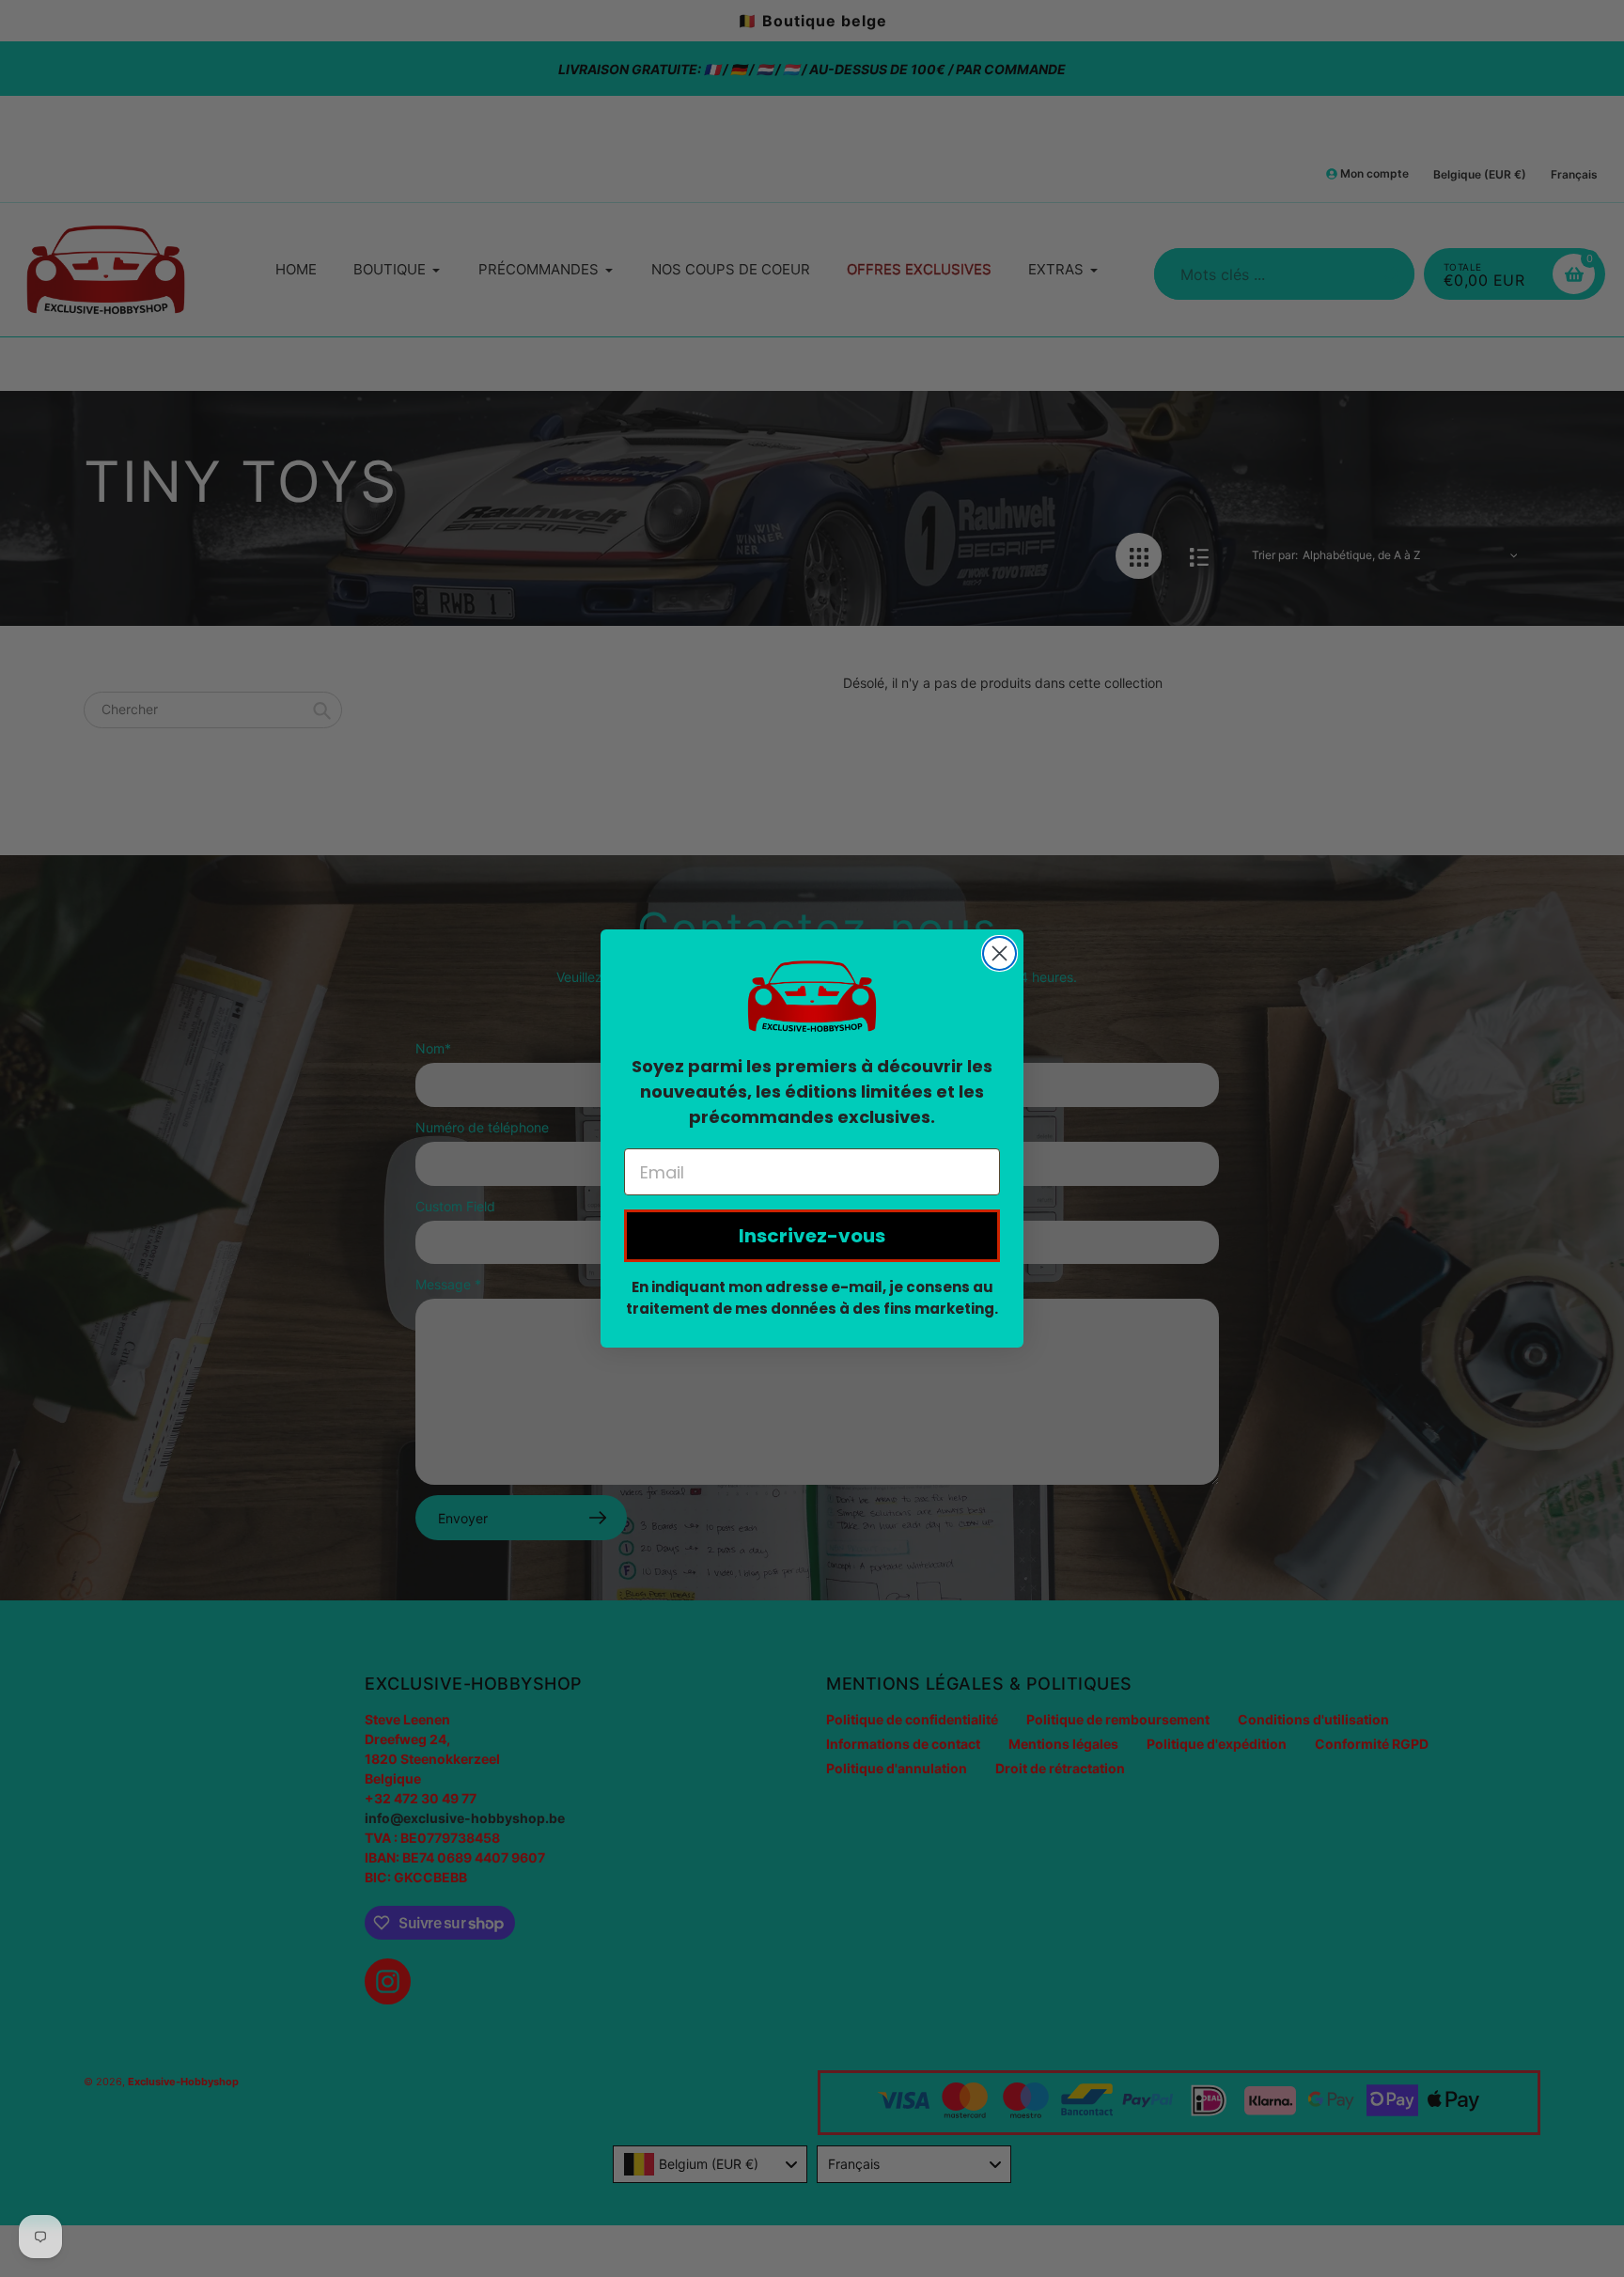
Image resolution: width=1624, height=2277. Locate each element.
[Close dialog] (999, 953)
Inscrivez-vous (812, 1236)
